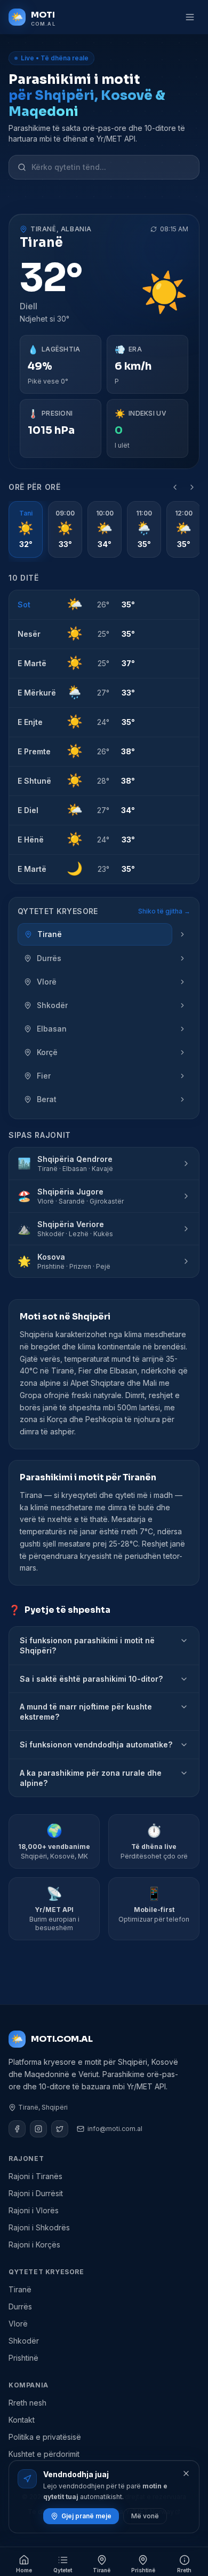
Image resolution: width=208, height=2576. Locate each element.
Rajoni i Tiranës (35, 2176)
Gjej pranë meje (86, 2516)
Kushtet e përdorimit (44, 2454)
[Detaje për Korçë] (182, 1052)
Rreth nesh (27, 2403)
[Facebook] (17, 2129)
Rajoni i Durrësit (36, 2193)
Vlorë (18, 2324)
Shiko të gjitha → (164, 911)
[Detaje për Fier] (182, 1076)
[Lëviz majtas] (175, 487)
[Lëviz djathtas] (192, 487)
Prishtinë (23, 2358)
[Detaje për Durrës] (182, 958)
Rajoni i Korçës (34, 2245)
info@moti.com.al (115, 2129)
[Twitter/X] (60, 2129)
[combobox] (111, 167)
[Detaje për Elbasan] (182, 1029)
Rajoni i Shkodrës (39, 2227)
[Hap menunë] (190, 17)
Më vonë (145, 2516)
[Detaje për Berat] (182, 1099)
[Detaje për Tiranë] (182, 934)
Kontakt (22, 2420)
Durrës (20, 2306)
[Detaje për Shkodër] (182, 1005)
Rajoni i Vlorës (34, 2210)
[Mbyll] (186, 2473)
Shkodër (24, 2341)
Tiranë (20, 2289)
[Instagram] (38, 2129)
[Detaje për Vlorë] (182, 982)
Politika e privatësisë (45, 2437)
